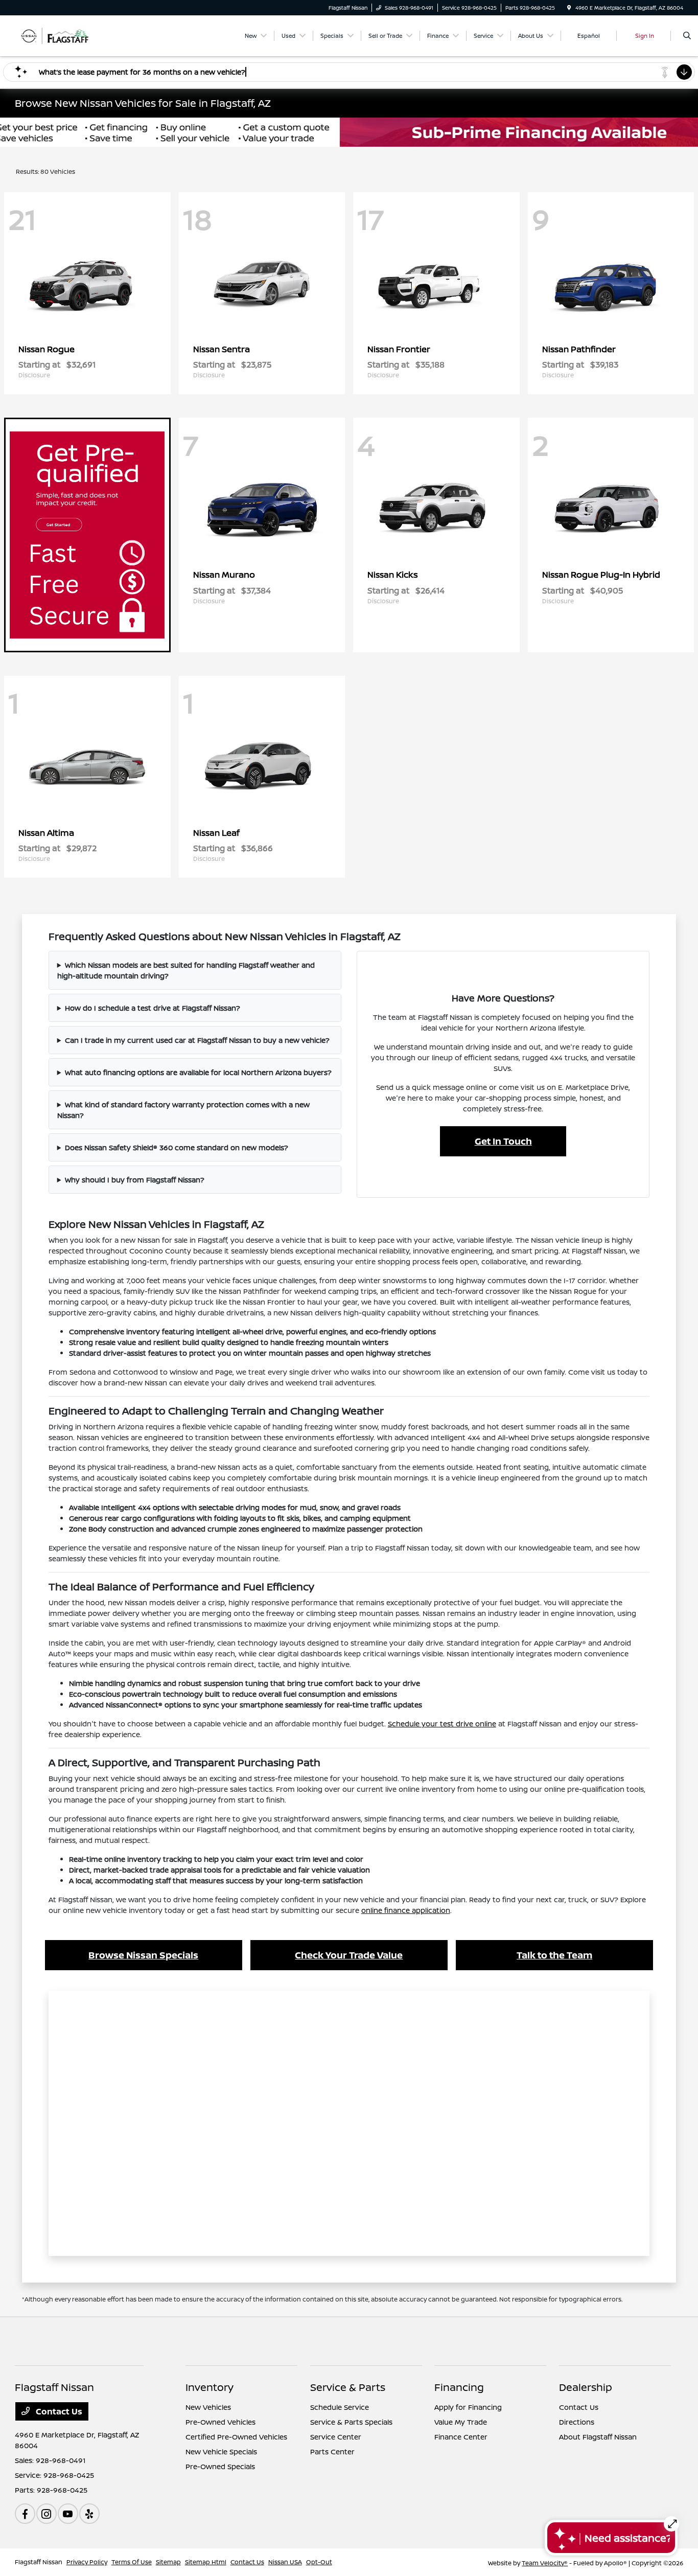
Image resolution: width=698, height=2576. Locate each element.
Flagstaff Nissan (39, 2562)
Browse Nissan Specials (143, 1955)
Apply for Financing (468, 2407)
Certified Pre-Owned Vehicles (236, 2437)
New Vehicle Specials (221, 2452)
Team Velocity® (545, 2563)
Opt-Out (319, 2562)
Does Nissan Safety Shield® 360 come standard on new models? (177, 1147)
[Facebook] (25, 2514)
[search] (687, 36)
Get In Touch (503, 1141)
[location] (569, 8)
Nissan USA (285, 2562)
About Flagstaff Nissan (598, 2437)
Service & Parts (348, 2387)
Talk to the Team (554, 1955)
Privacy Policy (87, 2562)
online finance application (406, 1910)
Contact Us (58, 2411)
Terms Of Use (132, 2562)
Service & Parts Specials (351, 2422)
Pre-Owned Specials (220, 2466)
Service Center (336, 2437)
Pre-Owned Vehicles (220, 2422)
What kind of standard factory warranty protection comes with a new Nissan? (183, 1110)
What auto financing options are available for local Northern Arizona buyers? (198, 1072)
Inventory (210, 2387)
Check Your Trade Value (349, 1955)
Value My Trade (461, 2422)
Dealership (586, 2387)
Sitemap (168, 2562)
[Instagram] (46, 2514)
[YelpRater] (89, 2514)
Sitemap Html (206, 2562)
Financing (459, 2387)
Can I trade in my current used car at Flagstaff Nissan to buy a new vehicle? (197, 1040)
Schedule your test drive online (442, 1724)
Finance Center (461, 2437)
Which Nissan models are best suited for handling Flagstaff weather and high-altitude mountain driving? (186, 970)
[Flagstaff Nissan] (61, 35)
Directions (577, 2422)
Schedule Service (340, 2407)
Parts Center (332, 2452)
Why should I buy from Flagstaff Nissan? (135, 1180)
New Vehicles (208, 2407)
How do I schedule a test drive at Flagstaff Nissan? (153, 1008)
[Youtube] (68, 2514)
